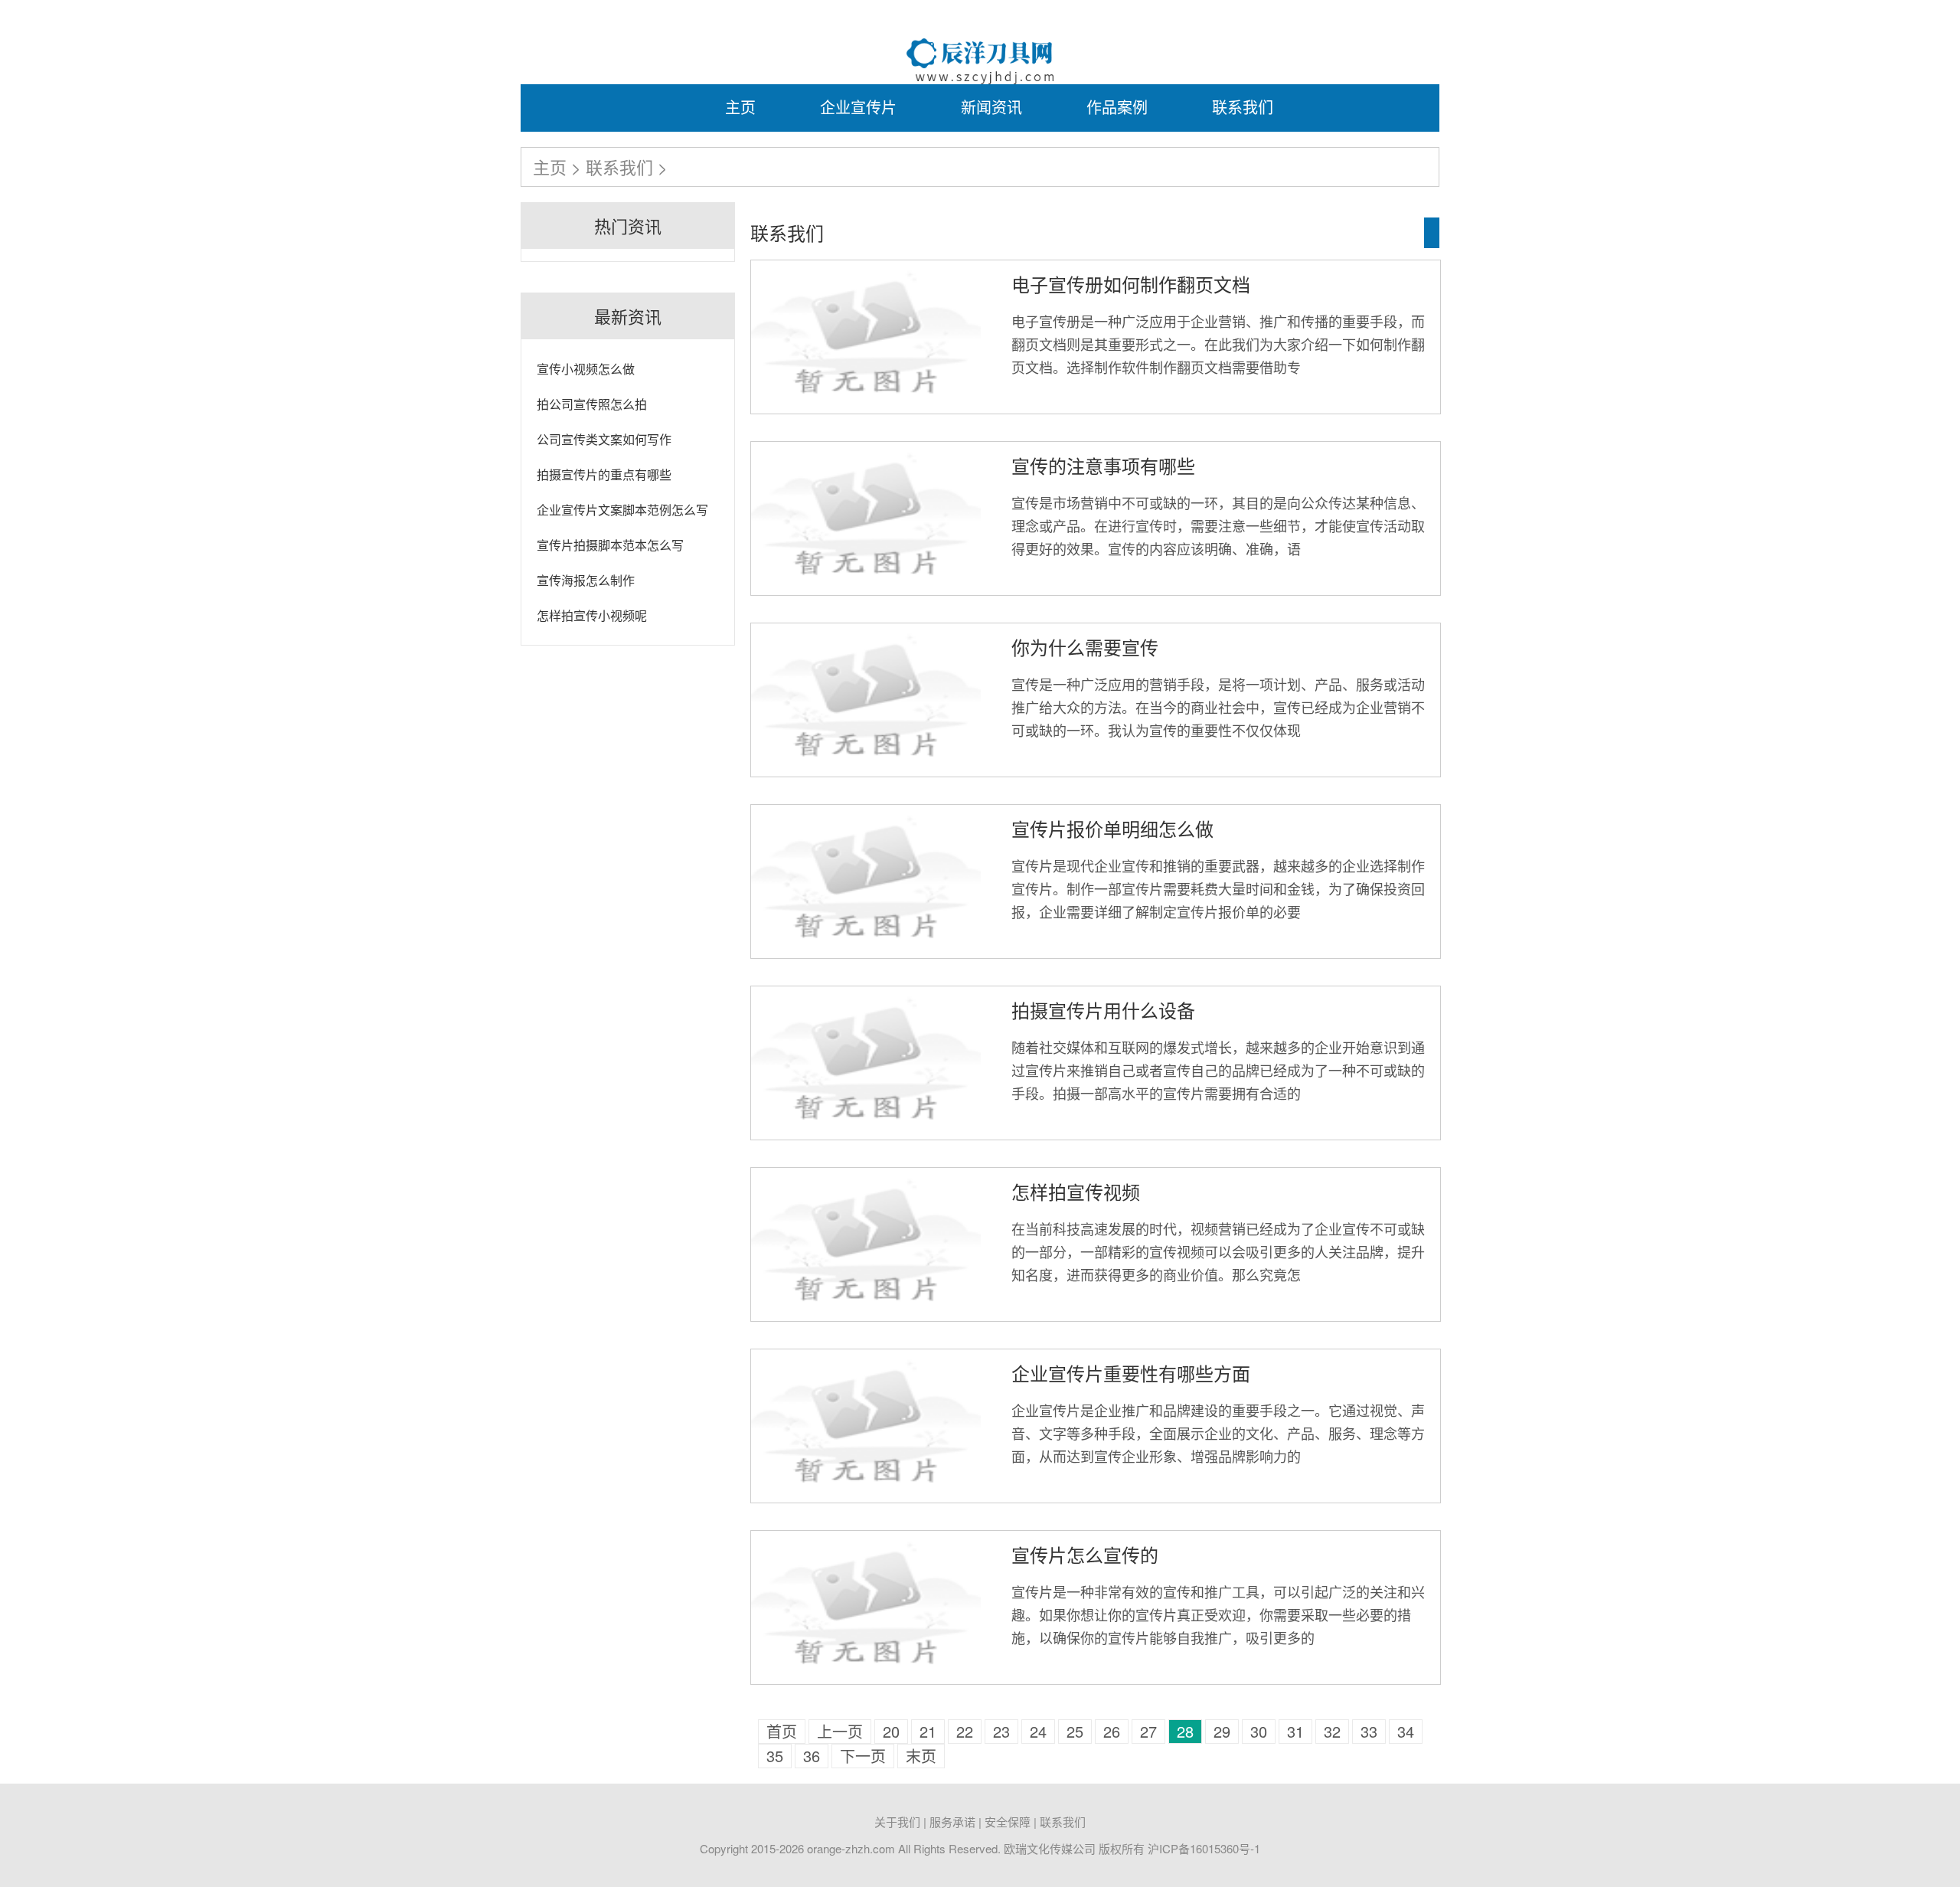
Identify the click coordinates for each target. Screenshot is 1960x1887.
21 (928, 1731)
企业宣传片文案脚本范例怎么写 (622, 510)
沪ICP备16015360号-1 (1204, 1848)
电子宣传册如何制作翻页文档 (1131, 284)
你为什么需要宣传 (1085, 647)
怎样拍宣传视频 (1076, 1191)
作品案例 (1117, 107)
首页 (782, 1731)
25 (1075, 1731)
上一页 (840, 1731)
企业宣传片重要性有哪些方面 (1131, 1373)
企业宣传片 (858, 107)
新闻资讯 (991, 107)
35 (775, 1756)
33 (1369, 1731)
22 (965, 1731)
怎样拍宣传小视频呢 (592, 615)
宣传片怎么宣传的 (1085, 1554)
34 (1406, 1731)
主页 (740, 107)
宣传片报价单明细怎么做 (1112, 828)
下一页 (863, 1756)
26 (1112, 1731)
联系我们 (1243, 107)
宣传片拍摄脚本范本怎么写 (610, 545)
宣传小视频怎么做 (586, 369)
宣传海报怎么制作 (586, 580)
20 (891, 1731)
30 (1259, 1731)
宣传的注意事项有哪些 (1103, 465)
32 (1332, 1731)
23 (1001, 1731)
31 (1295, 1731)
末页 (921, 1756)
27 (1148, 1731)
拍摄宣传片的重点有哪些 (604, 474)
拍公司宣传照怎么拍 (592, 404)
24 (1038, 1731)
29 (1222, 1731)
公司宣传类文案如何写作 (604, 439)
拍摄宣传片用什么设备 (1103, 1010)
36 (812, 1756)
